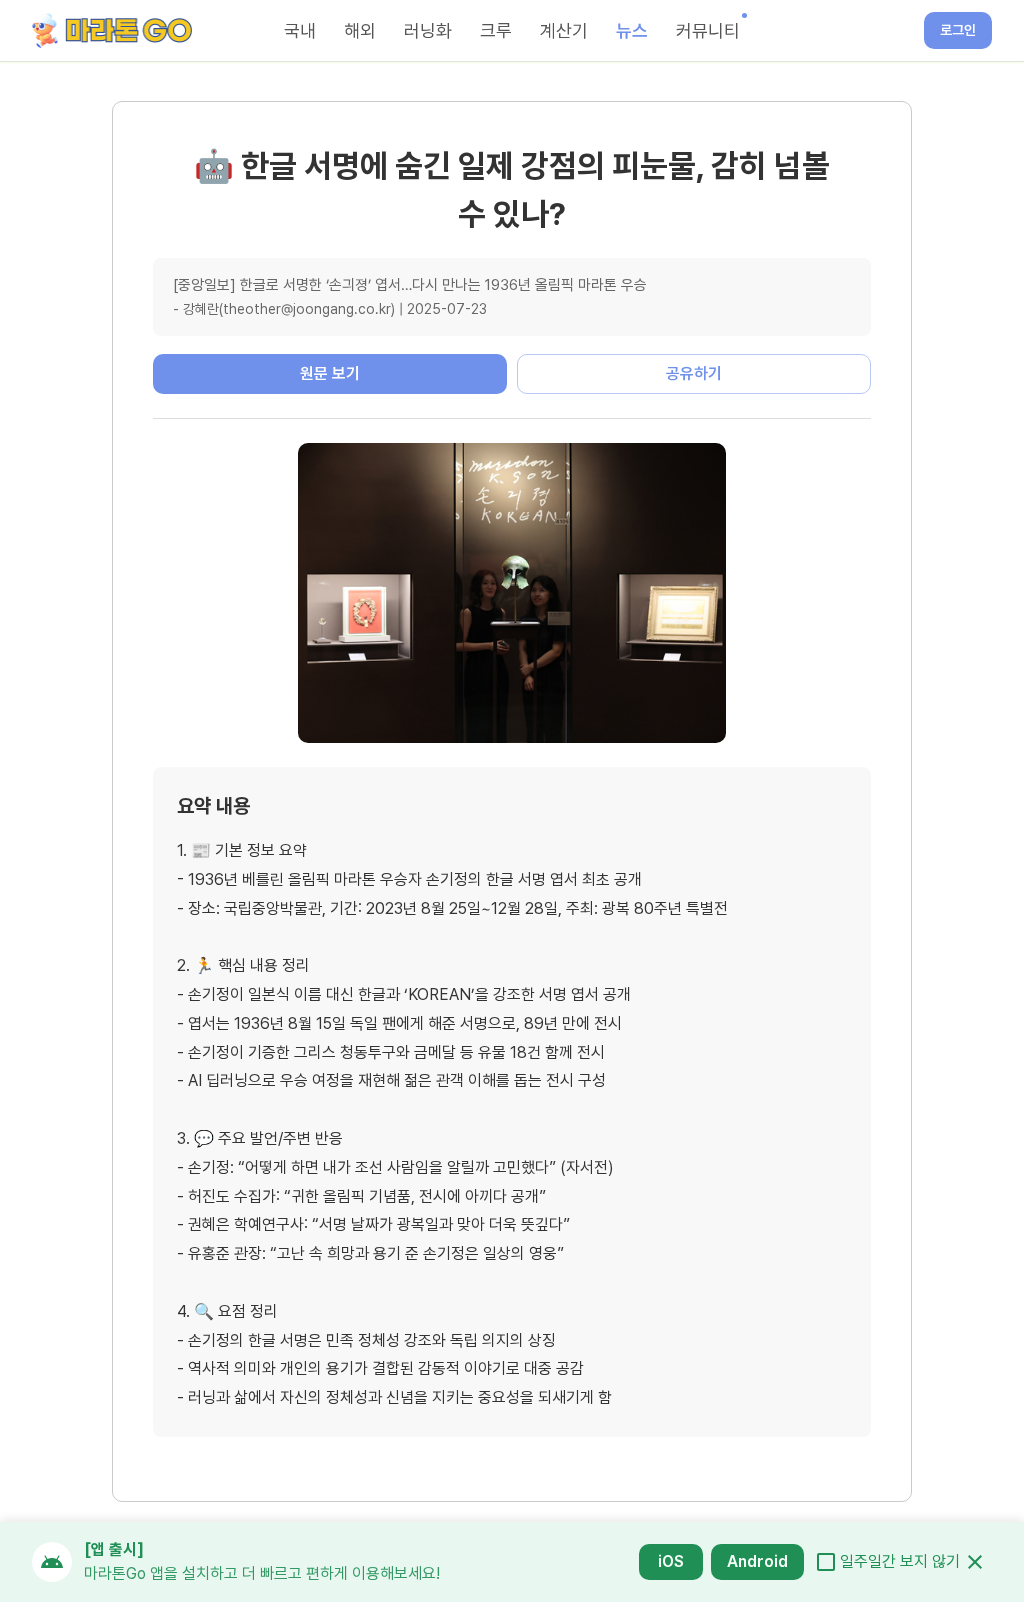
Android (757, 1561)
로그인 (958, 30)
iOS (671, 1561)
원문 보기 (330, 373)
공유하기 (694, 373)
